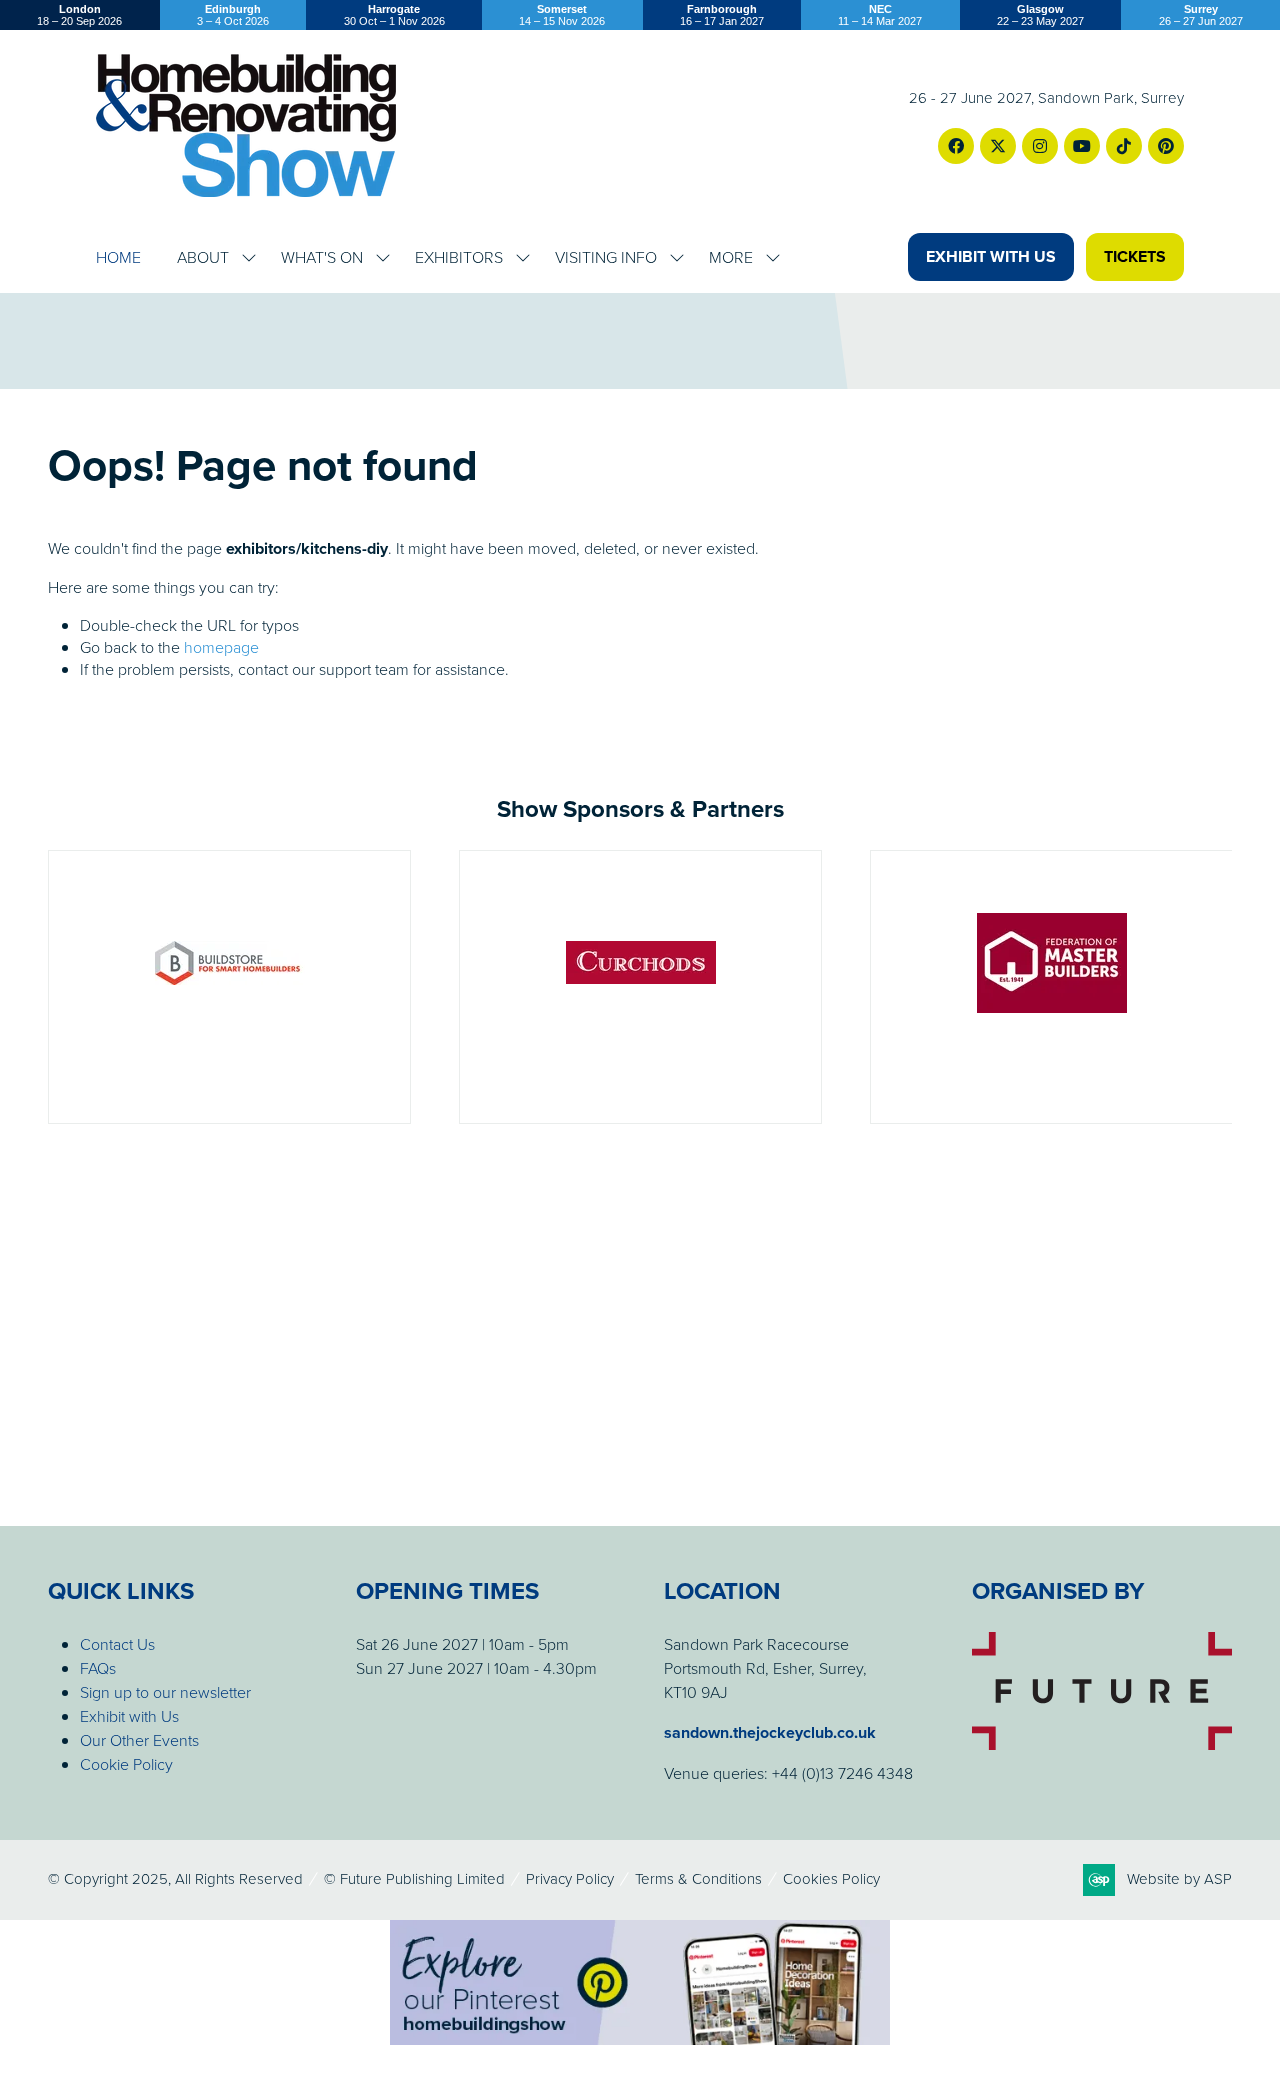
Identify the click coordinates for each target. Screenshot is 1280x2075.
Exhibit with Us (129, 1716)
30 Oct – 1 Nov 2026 (394, 15)
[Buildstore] (229, 987)
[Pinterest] (1166, 146)
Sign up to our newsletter (165, 1692)
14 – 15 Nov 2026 (562, 15)
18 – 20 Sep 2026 (79, 15)
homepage (221, 647)
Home (118, 257)
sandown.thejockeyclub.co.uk (770, 1732)
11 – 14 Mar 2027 (880, 15)
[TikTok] (1124, 146)
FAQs (98, 1668)
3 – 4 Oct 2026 (233, 15)
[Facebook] (956, 146)
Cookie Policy (126, 1764)
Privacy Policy (570, 1878)
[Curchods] (640, 987)
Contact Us (117, 1644)
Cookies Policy (831, 1878)
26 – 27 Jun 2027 (1201, 15)
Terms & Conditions (698, 1878)
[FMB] (1051, 987)
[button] (991, 257)
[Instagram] (1040, 146)
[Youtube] (1082, 146)
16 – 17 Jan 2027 (722, 15)
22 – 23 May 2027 (1040, 15)
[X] (998, 146)
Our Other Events (139, 1740)
